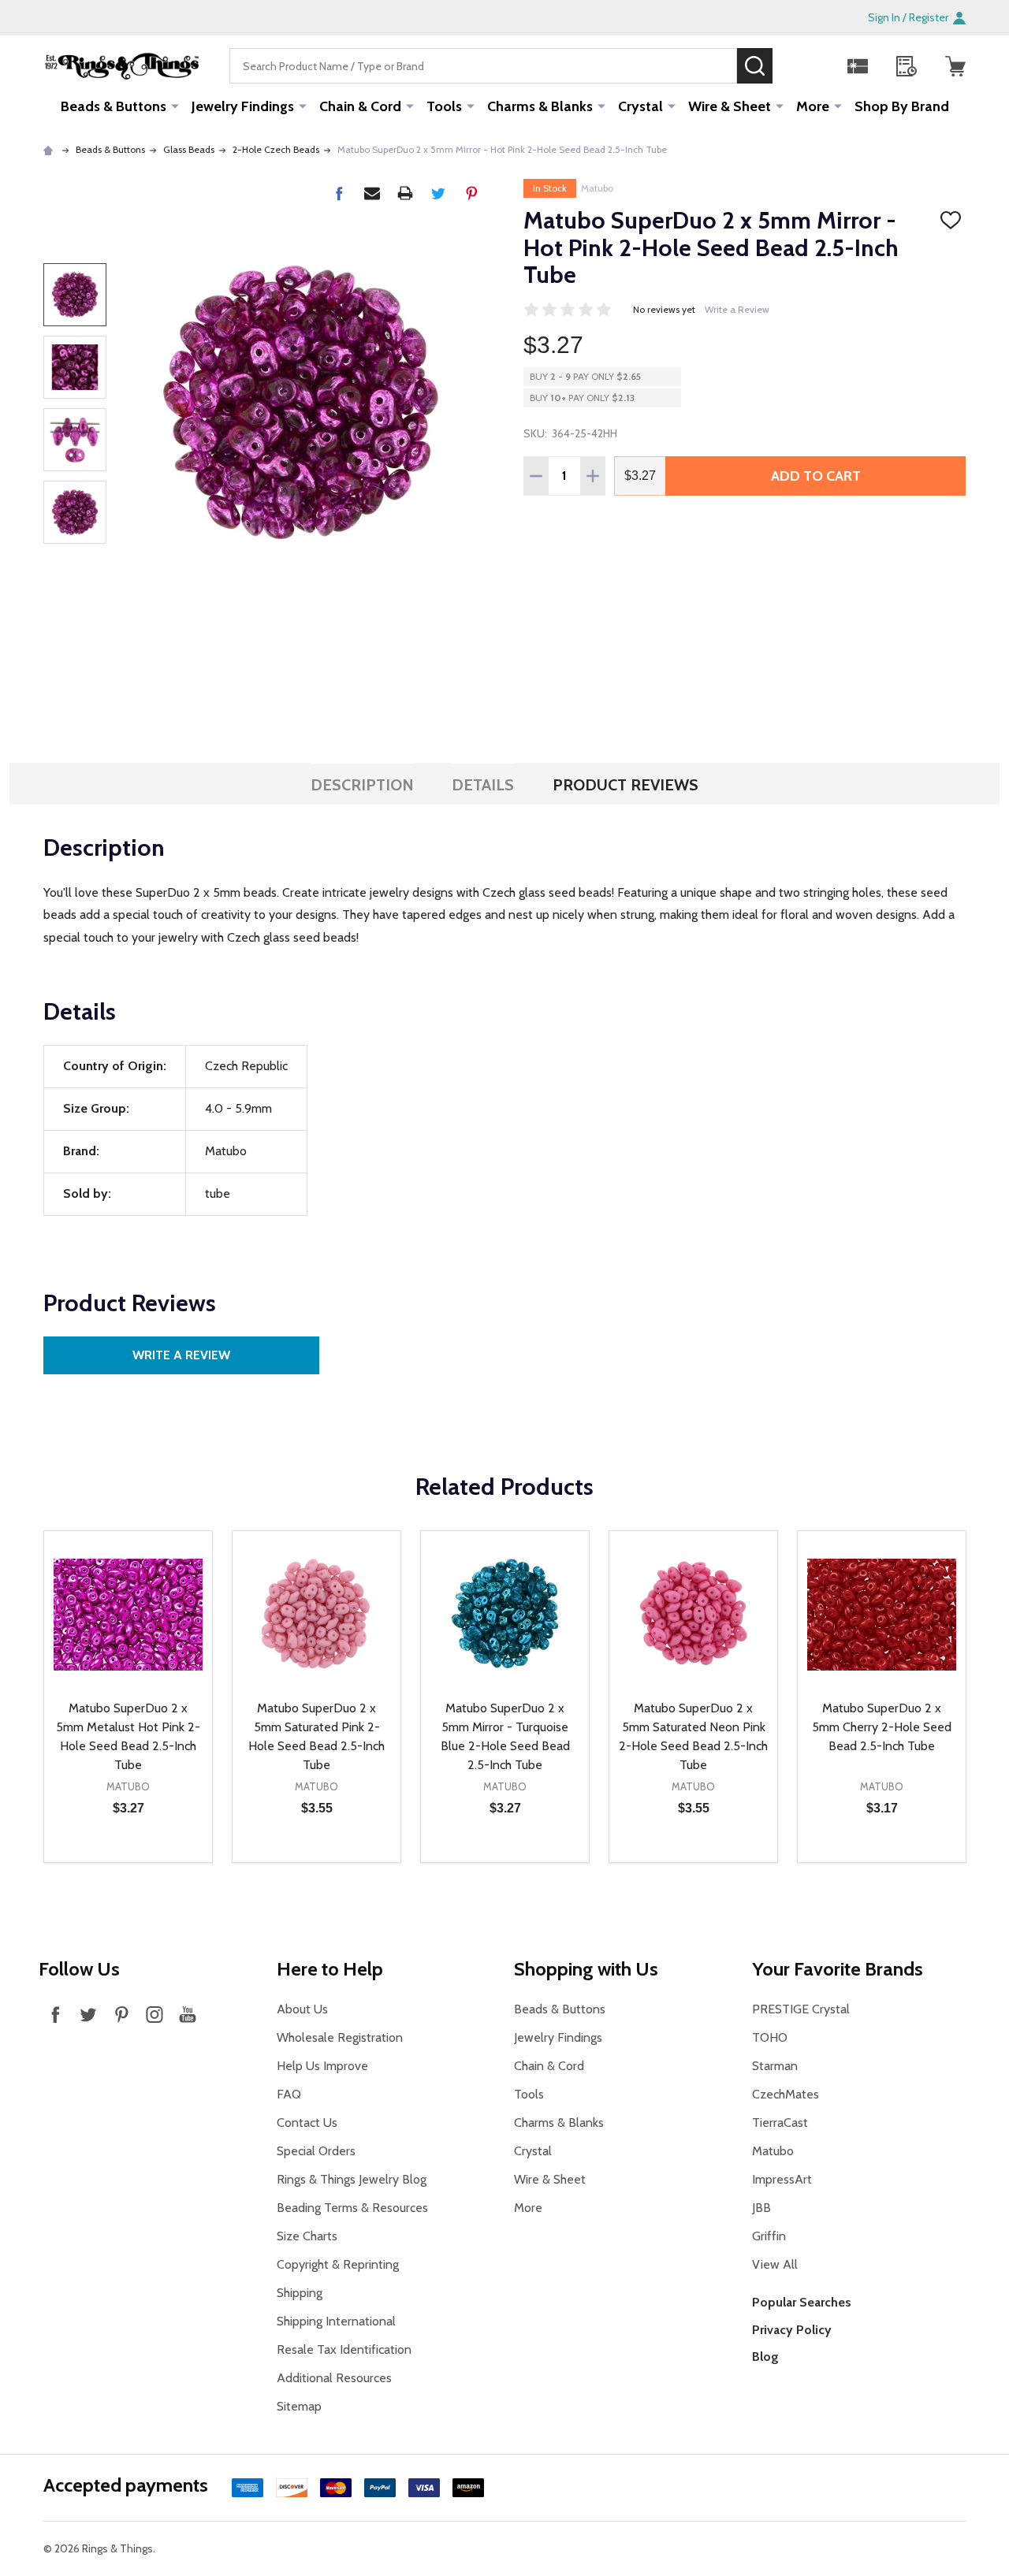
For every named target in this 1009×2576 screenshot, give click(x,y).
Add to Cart (816, 476)
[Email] (372, 193)
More (813, 106)
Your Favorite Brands (838, 1969)
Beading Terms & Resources (352, 2208)
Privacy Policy (792, 2330)
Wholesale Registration (340, 2037)
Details (483, 785)
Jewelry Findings (243, 106)
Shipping (300, 2293)
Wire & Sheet (730, 106)
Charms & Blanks (540, 106)
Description (362, 785)
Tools (444, 106)
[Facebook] (339, 193)
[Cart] (955, 66)
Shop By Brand (902, 106)
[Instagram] (155, 2014)
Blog (765, 2357)
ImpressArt (782, 2179)
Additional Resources (334, 2378)
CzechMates (786, 2094)
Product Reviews (626, 785)
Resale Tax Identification (344, 2349)
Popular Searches (802, 2302)
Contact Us (307, 2123)
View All (775, 2264)
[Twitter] (438, 193)
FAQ (289, 2094)
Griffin (769, 2236)
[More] (175, 106)
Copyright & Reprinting (338, 2264)
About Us (302, 2009)
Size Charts (307, 2236)
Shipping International (336, 2321)
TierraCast (780, 2123)
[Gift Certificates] (858, 66)
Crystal (640, 106)
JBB (761, 2208)
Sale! (796, 65)
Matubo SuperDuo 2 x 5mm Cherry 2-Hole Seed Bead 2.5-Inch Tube (882, 1727)
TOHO (770, 2037)
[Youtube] (188, 2014)
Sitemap (299, 2406)
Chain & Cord (360, 106)
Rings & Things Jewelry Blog (352, 2179)
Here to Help (330, 1969)
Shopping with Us (586, 1969)
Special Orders (316, 2151)
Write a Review (737, 309)
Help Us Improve (322, 2066)
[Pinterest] (471, 193)
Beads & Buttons (114, 106)
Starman (775, 2066)
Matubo (597, 188)
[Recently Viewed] (907, 66)
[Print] (405, 193)
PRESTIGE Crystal (801, 2009)
